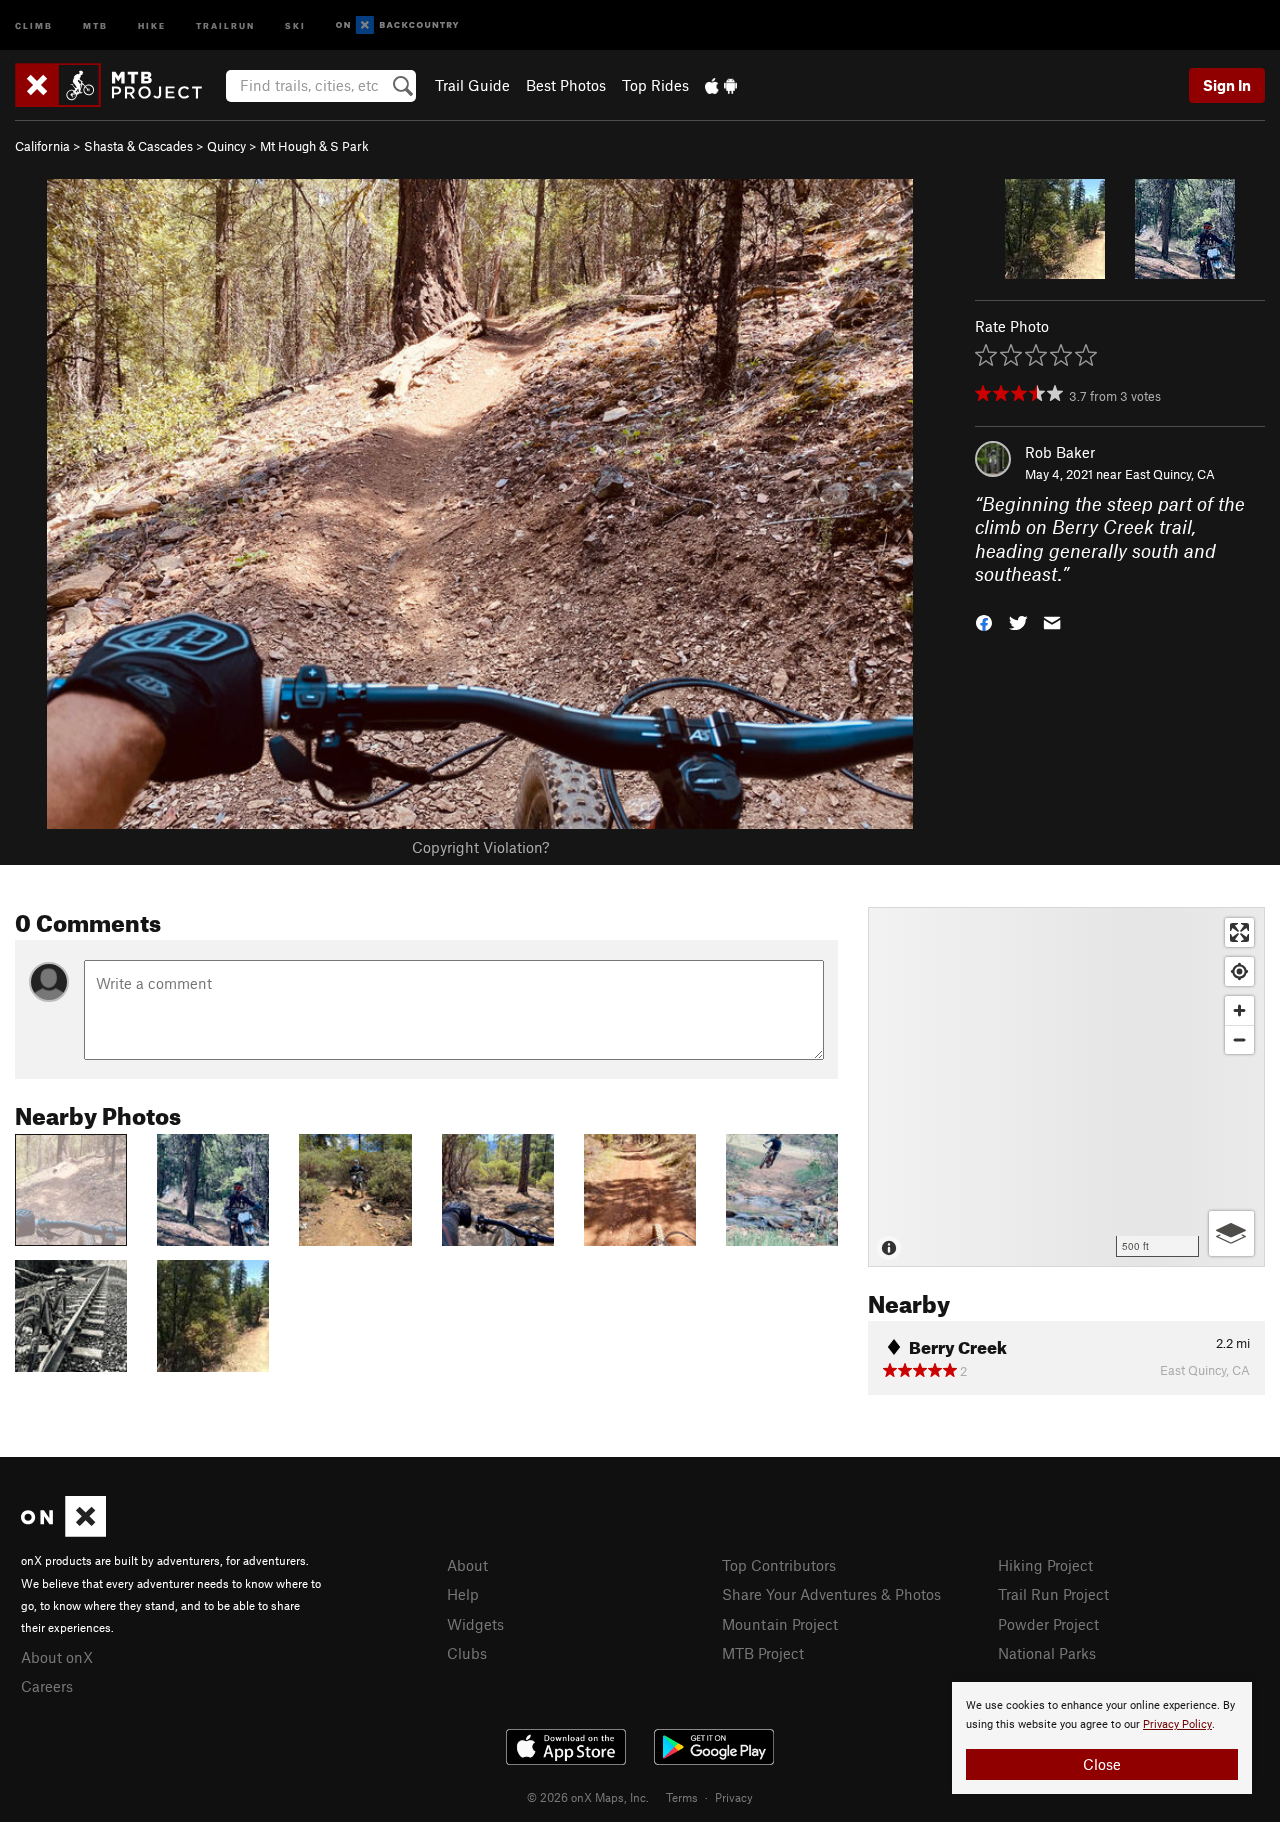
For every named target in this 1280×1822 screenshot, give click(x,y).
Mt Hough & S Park (314, 146)
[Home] (118, 85)
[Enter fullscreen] (1239, 932)
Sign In (1227, 85)
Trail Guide (472, 85)
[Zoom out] (1239, 1039)
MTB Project (763, 1653)
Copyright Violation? (480, 847)
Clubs (467, 1653)
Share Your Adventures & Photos (831, 1594)
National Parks (1047, 1653)
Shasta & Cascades (138, 146)
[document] (1102, 1738)
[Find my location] (1239, 971)
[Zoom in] (1239, 1010)
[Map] (1066, 1087)
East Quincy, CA (1170, 474)
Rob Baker (1060, 452)
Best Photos (566, 85)
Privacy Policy (1177, 1724)
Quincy (226, 146)
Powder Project (1048, 1624)
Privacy (734, 1797)
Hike (152, 24)
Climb (34, 24)
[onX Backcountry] (397, 25)
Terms (682, 1797)
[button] (984, 620)
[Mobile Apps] (721, 85)
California (42, 146)
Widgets (475, 1624)
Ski (295, 24)
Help (463, 1594)
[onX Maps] (63, 1531)
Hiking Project (1045, 1565)
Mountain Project (780, 1624)
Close (1102, 1764)
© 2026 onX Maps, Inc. (588, 1797)
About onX (57, 1657)
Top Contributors (779, 1565)
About (467, 1565)
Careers (47, 1686)
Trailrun (225, 24)
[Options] (1231, 1233)
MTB (95, 24)
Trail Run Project (1053, 1594)
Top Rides (655, 85)
